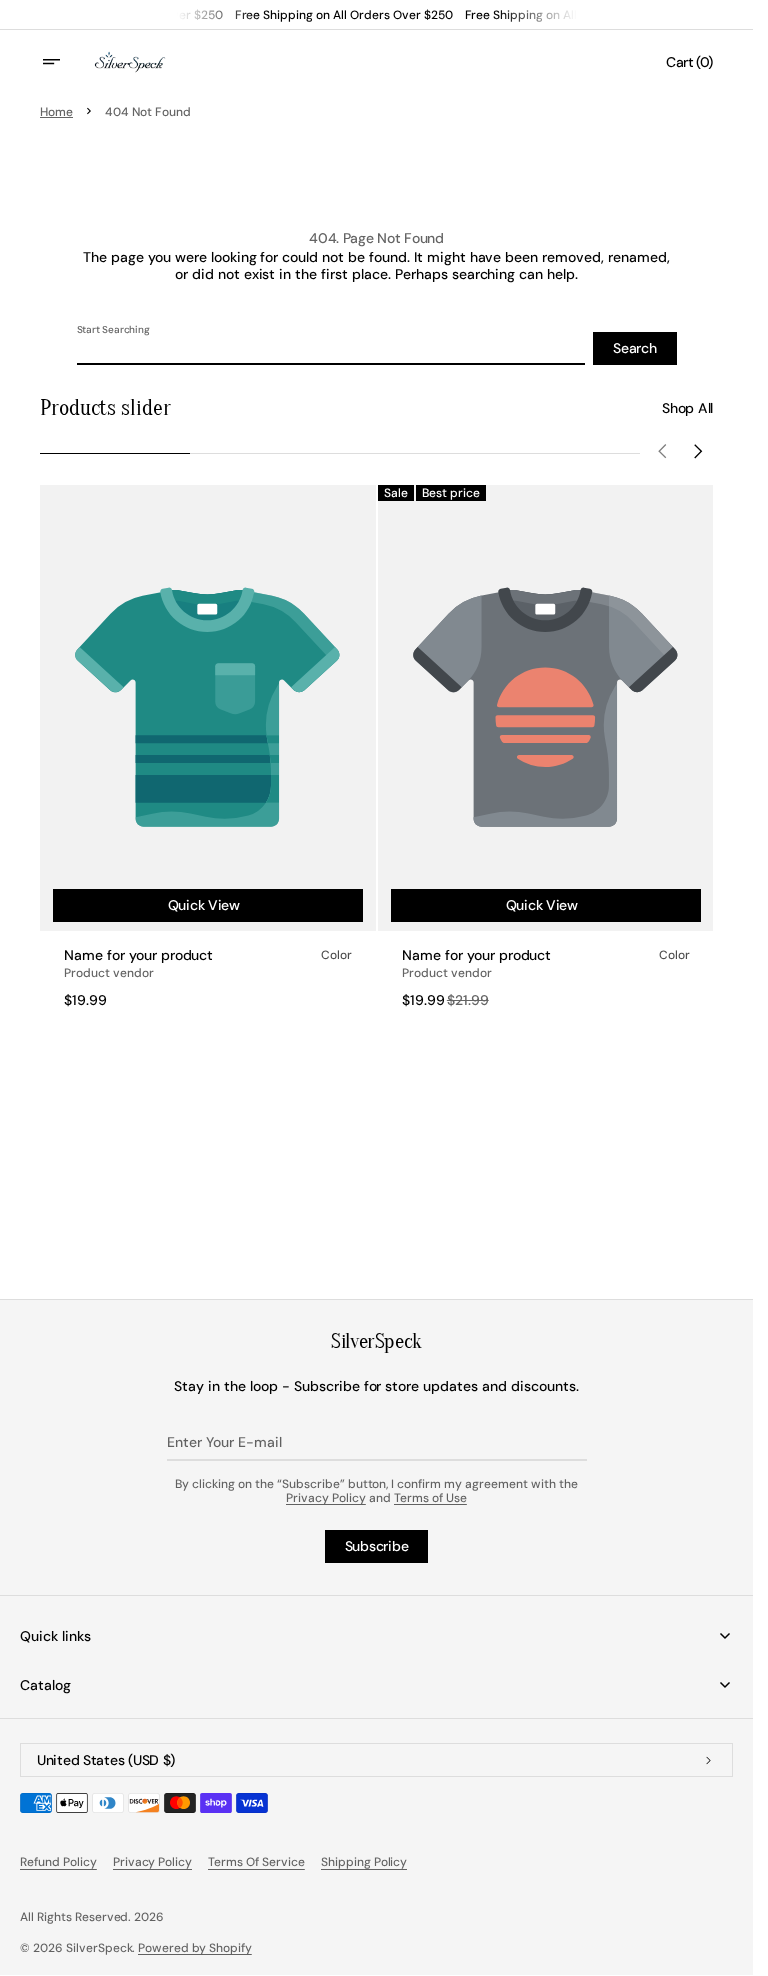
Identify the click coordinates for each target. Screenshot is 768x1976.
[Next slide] (699, 453)
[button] (64, 62)
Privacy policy (153, 1862)
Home (56, 112)
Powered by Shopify (195, 1948)
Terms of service (256, 1862)
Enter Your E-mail (224, 1442)
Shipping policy (364, 1862)
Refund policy (58, 1862)
